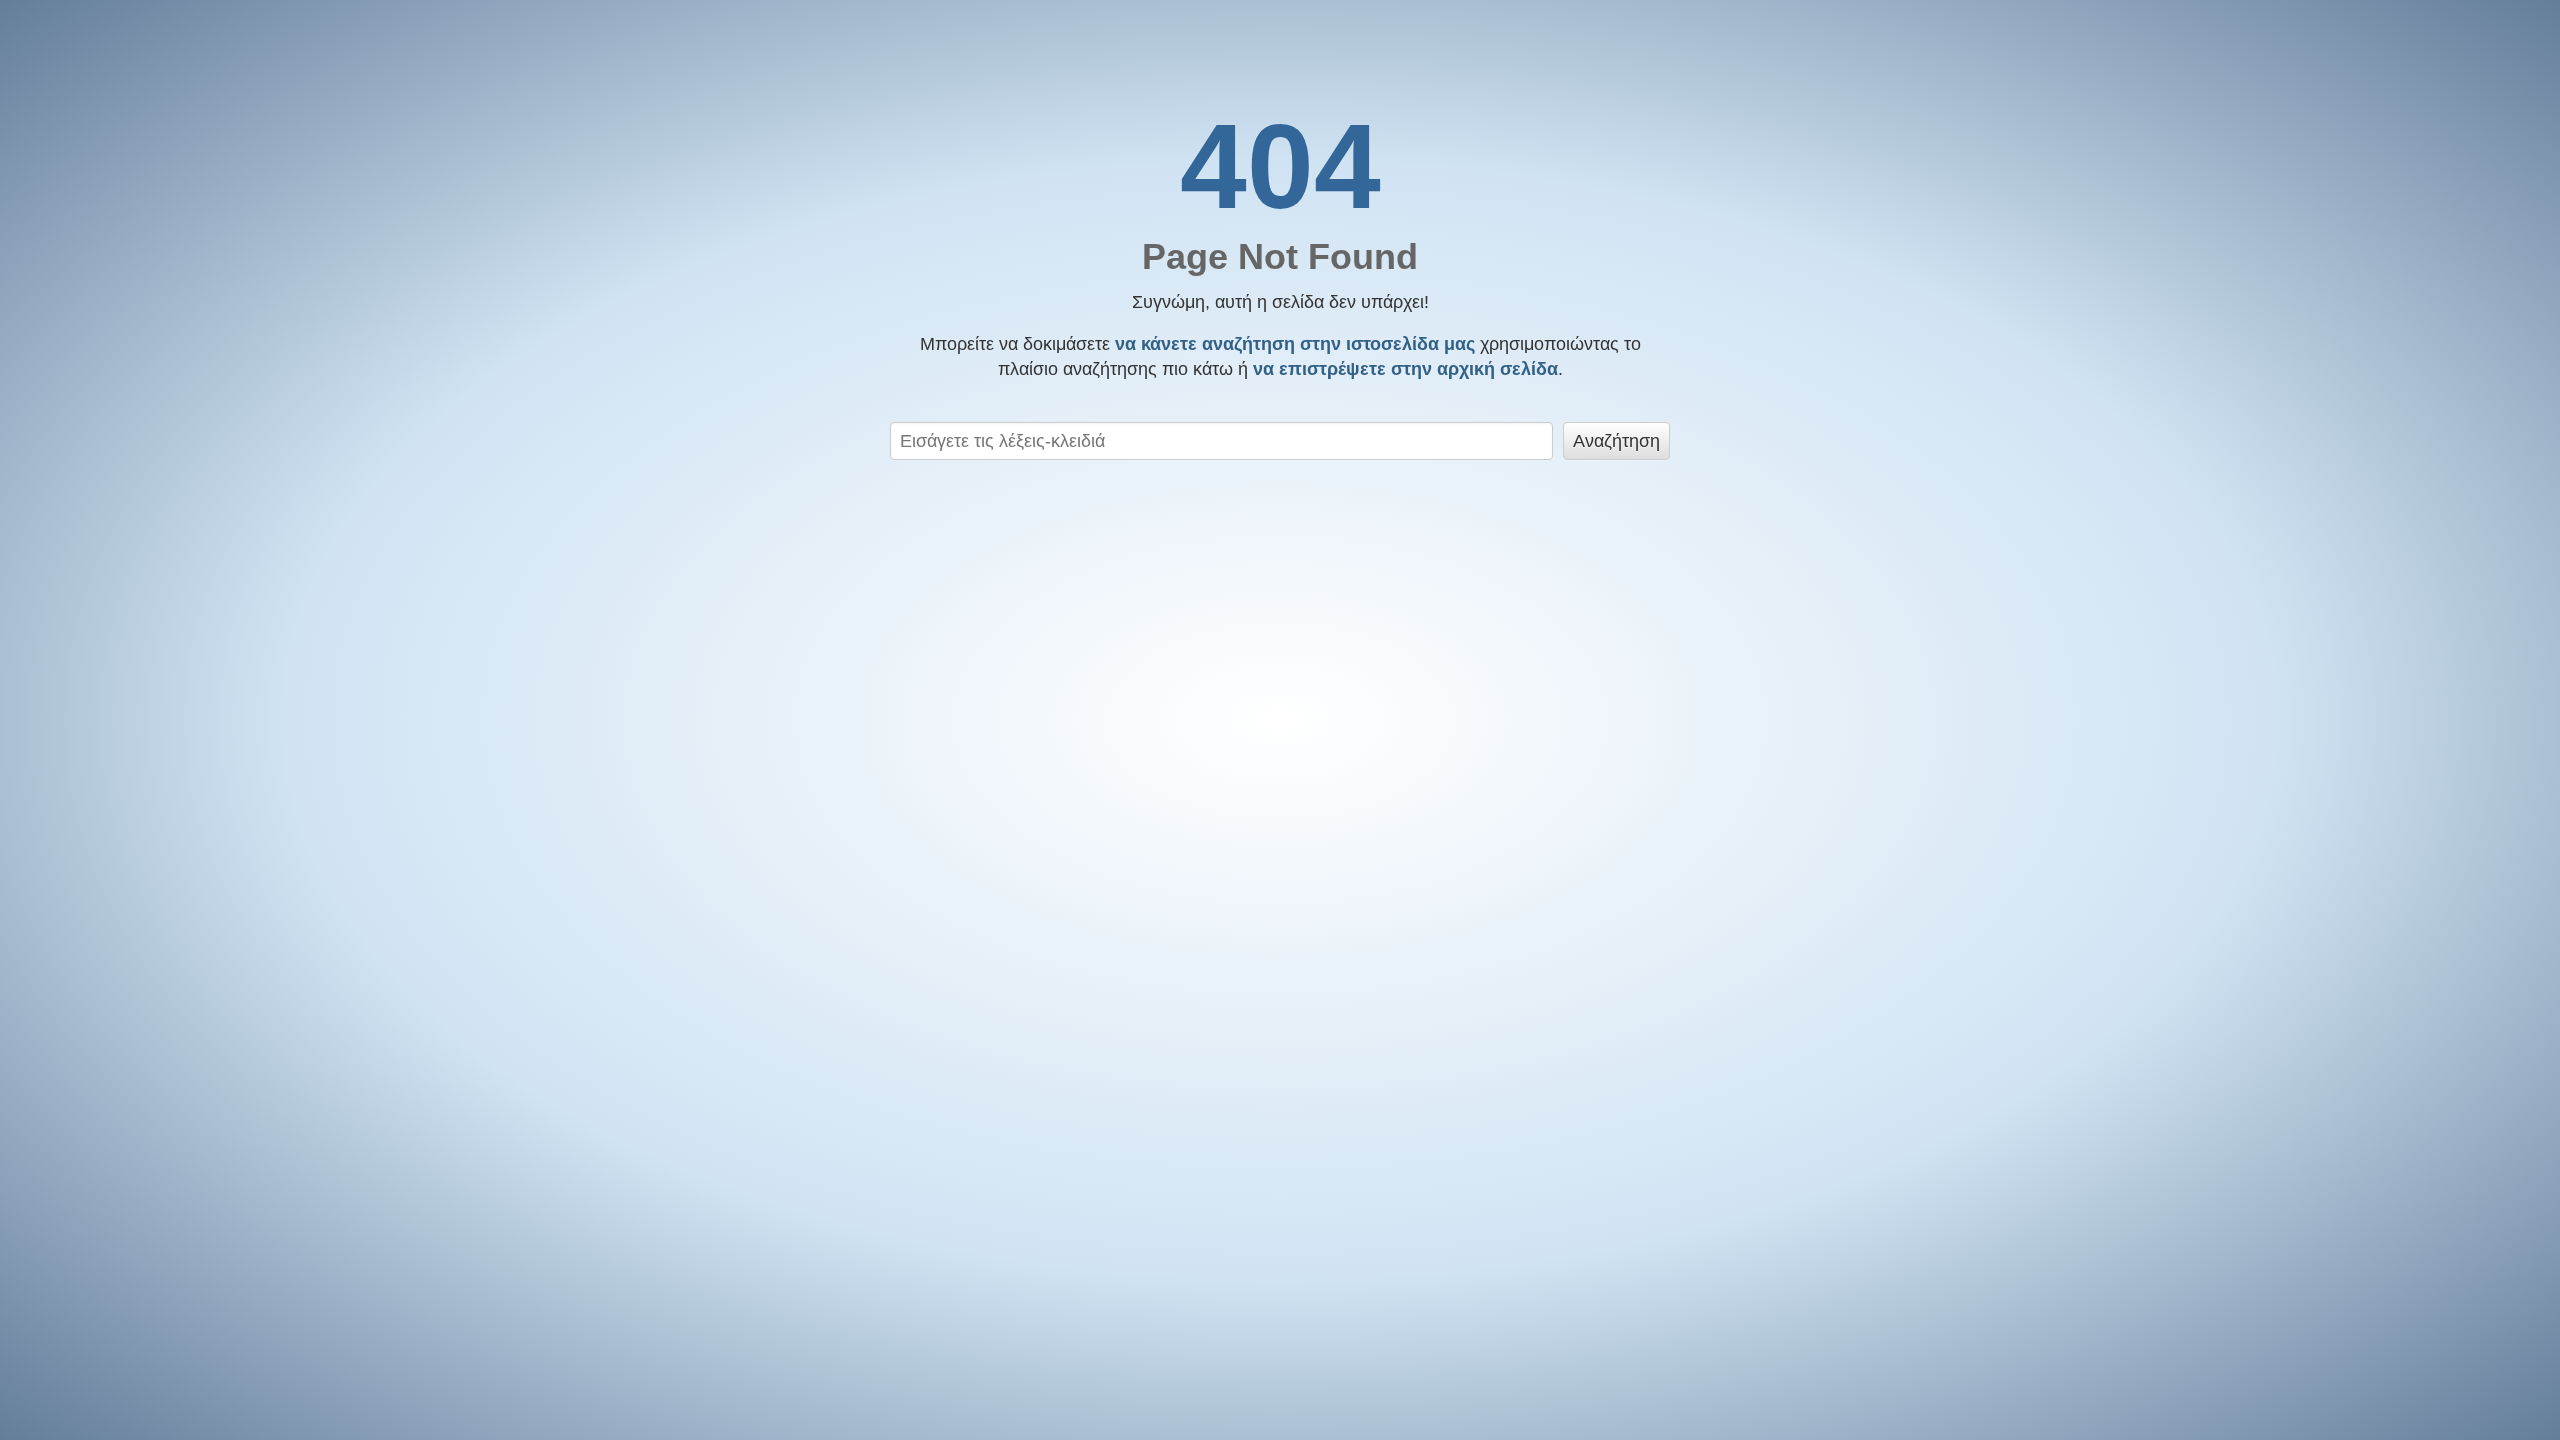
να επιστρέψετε (1405, 369)
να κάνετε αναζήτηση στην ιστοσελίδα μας (1295, 344)
